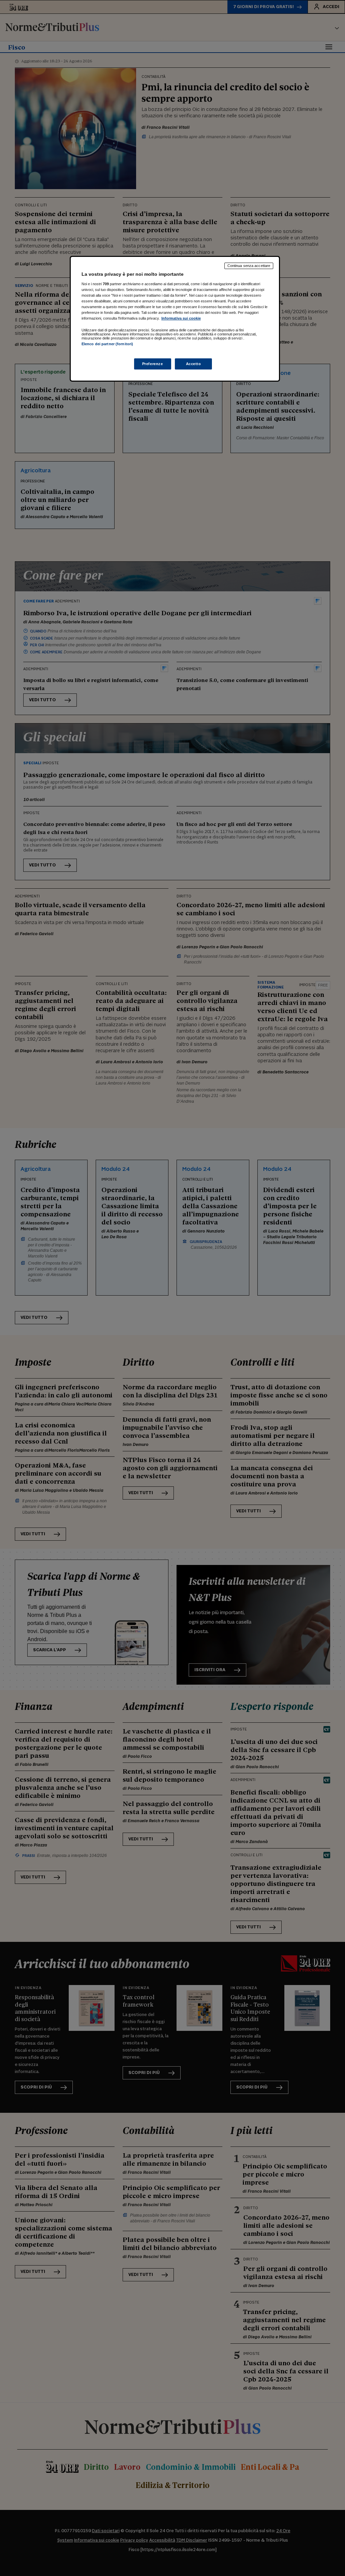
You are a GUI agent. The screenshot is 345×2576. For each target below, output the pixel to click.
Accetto (194, 364)
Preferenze (153, 364)
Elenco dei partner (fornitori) (107, 344)
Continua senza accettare (249, 266)
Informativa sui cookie (181, 318)
